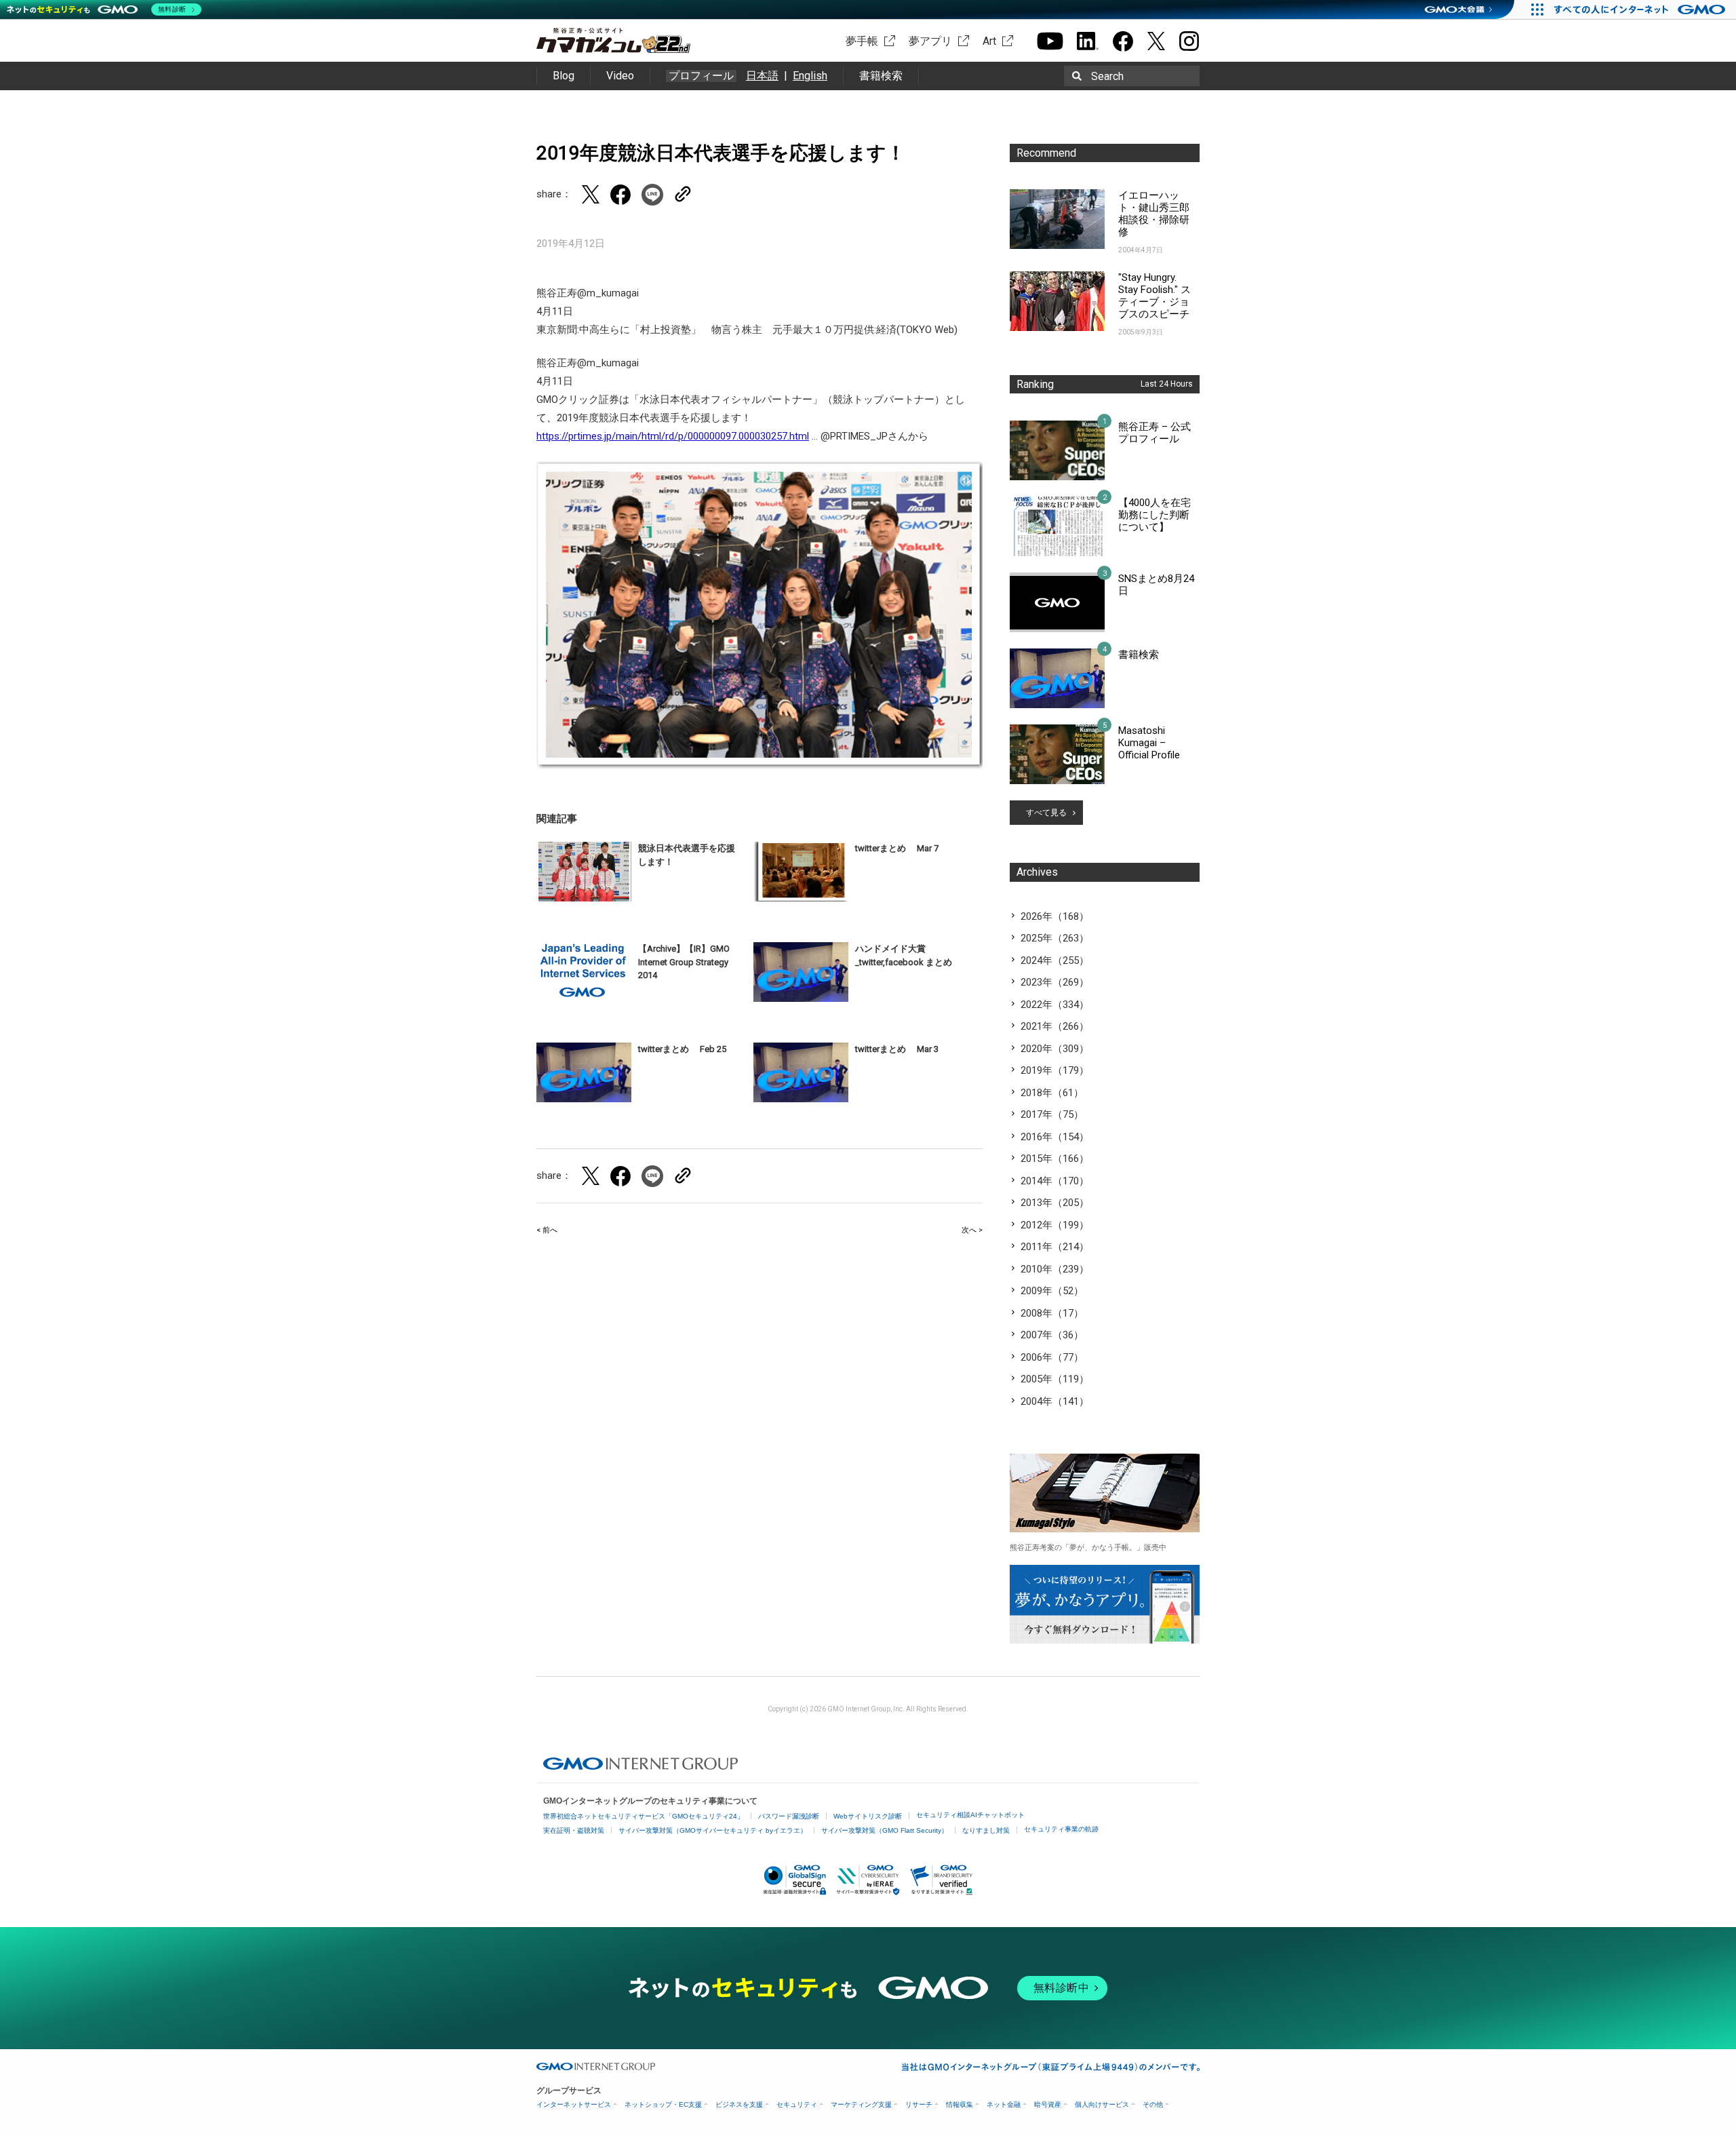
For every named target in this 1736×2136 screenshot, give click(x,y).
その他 (1153, 2104)
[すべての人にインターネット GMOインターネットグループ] (1641, 9)
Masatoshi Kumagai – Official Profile (1149, 743)
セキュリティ (797, 2104)
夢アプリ (930, 41)
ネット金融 (1004, 2104)
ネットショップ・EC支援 (663, 2104)
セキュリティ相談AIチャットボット (970, 1815)
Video (620, 76)
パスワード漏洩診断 (789, 1816)
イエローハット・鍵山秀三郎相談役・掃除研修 (1154, 214)
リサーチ (919, 2104)
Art (989, 41)
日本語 (762, 76)
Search (1107, 76)
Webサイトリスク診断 (868, 1816)
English (810, 76)
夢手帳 (862, 41)
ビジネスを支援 (739, 2104)
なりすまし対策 (986, 1830)
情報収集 (960, 2104)
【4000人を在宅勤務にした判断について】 (1155, 515)
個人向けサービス (1102, 2104)
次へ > (972, 1230)
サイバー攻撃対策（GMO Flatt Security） (885, 1830)
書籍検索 (881, 76)
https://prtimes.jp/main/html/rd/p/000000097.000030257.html (673, 436)
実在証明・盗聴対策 (574, 1830)
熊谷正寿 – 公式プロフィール (1155, 433)
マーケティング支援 (861, 2104)
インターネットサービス (574, 2104)
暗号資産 (1048, 2104)
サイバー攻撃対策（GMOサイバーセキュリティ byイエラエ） (713, 1830)
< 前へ (547, 1230)
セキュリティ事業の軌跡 (1061, 1829)
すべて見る (1046, 813)
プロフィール (701, 76)
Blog (564, 76)
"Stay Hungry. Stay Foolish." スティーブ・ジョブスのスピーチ (1155, 296)
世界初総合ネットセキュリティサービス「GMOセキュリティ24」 (644, 1816)
